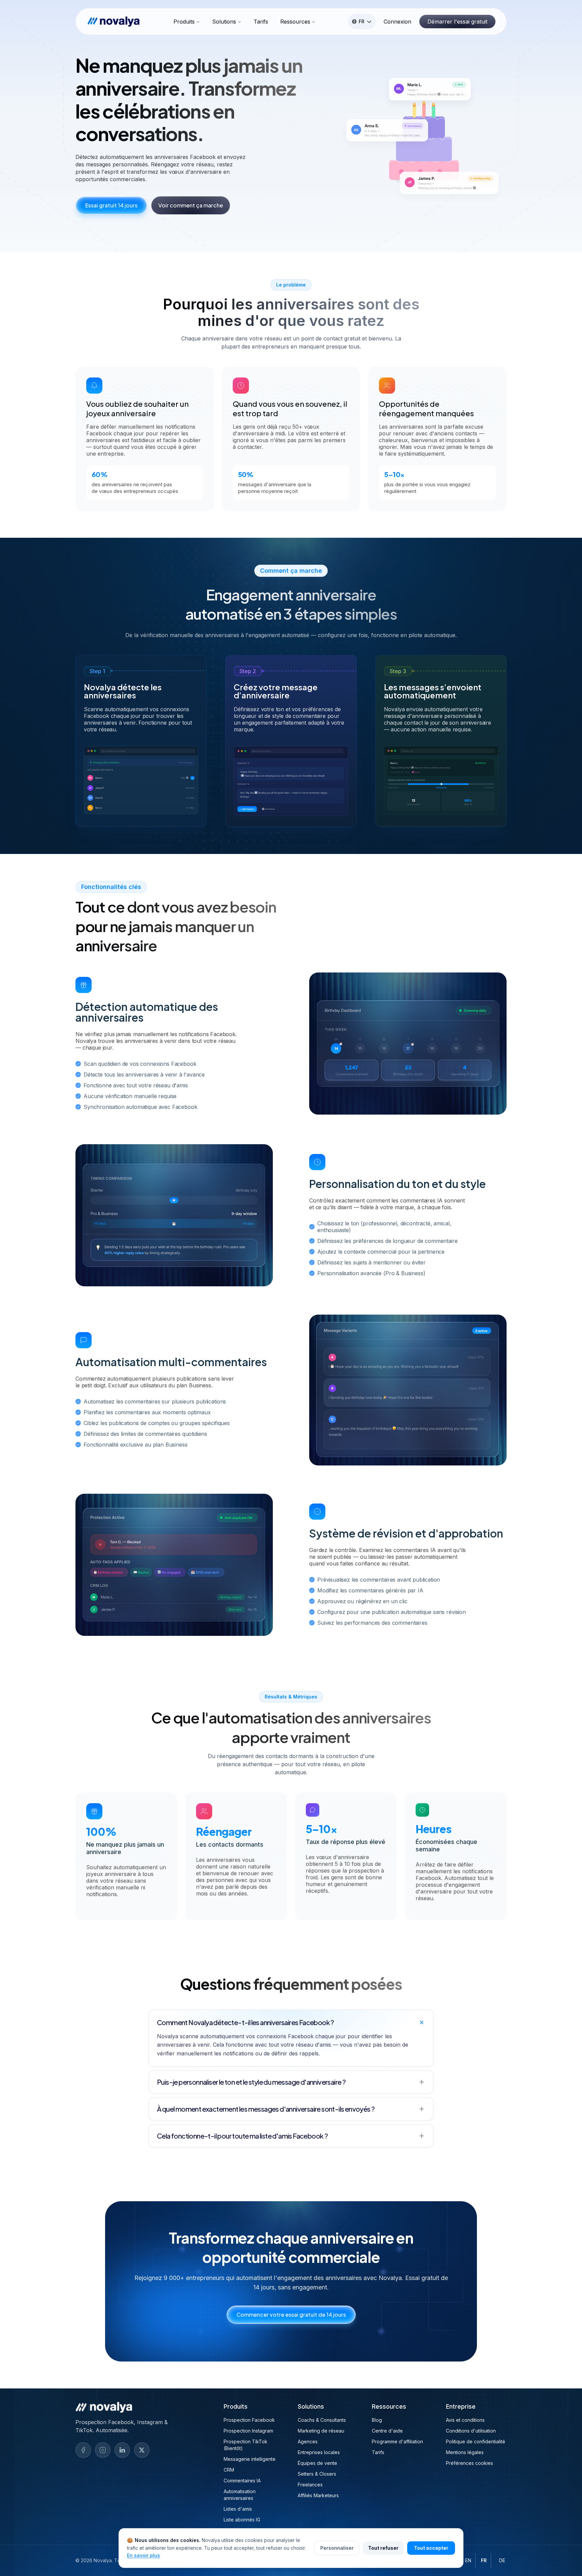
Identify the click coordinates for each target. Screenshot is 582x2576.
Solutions (224, 22)
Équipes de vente (317, 2463)
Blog (377, 2420)
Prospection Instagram (248, 2431)
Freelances (310, 2485)
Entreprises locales (319, 2452)
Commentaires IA (242, 2481)
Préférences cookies (470, 2463)
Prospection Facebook (249, 2420)
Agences (308, 2441)
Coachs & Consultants (322, 2420)
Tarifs (261, 22)
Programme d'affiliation (397, 2441)
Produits (184, 22)
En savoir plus (143, 2555)
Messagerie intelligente (250, 2459)
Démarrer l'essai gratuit (457, 22)
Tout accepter (431, 2548)
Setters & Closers (317, 2474)
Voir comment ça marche (191, 205)
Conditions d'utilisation (471, 2431)
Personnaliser (337, 2548)
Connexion (397, 22)
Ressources (295, 22)
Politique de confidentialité (476, 2441)
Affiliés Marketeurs (318, 2495)
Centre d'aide (387, 2431)
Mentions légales (465, 2452)
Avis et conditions (465, 2420)
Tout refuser (383, 2548)
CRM (229, 2470)
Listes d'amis (238, 2509)
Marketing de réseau (321, 2431)
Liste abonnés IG (242, 2520)
